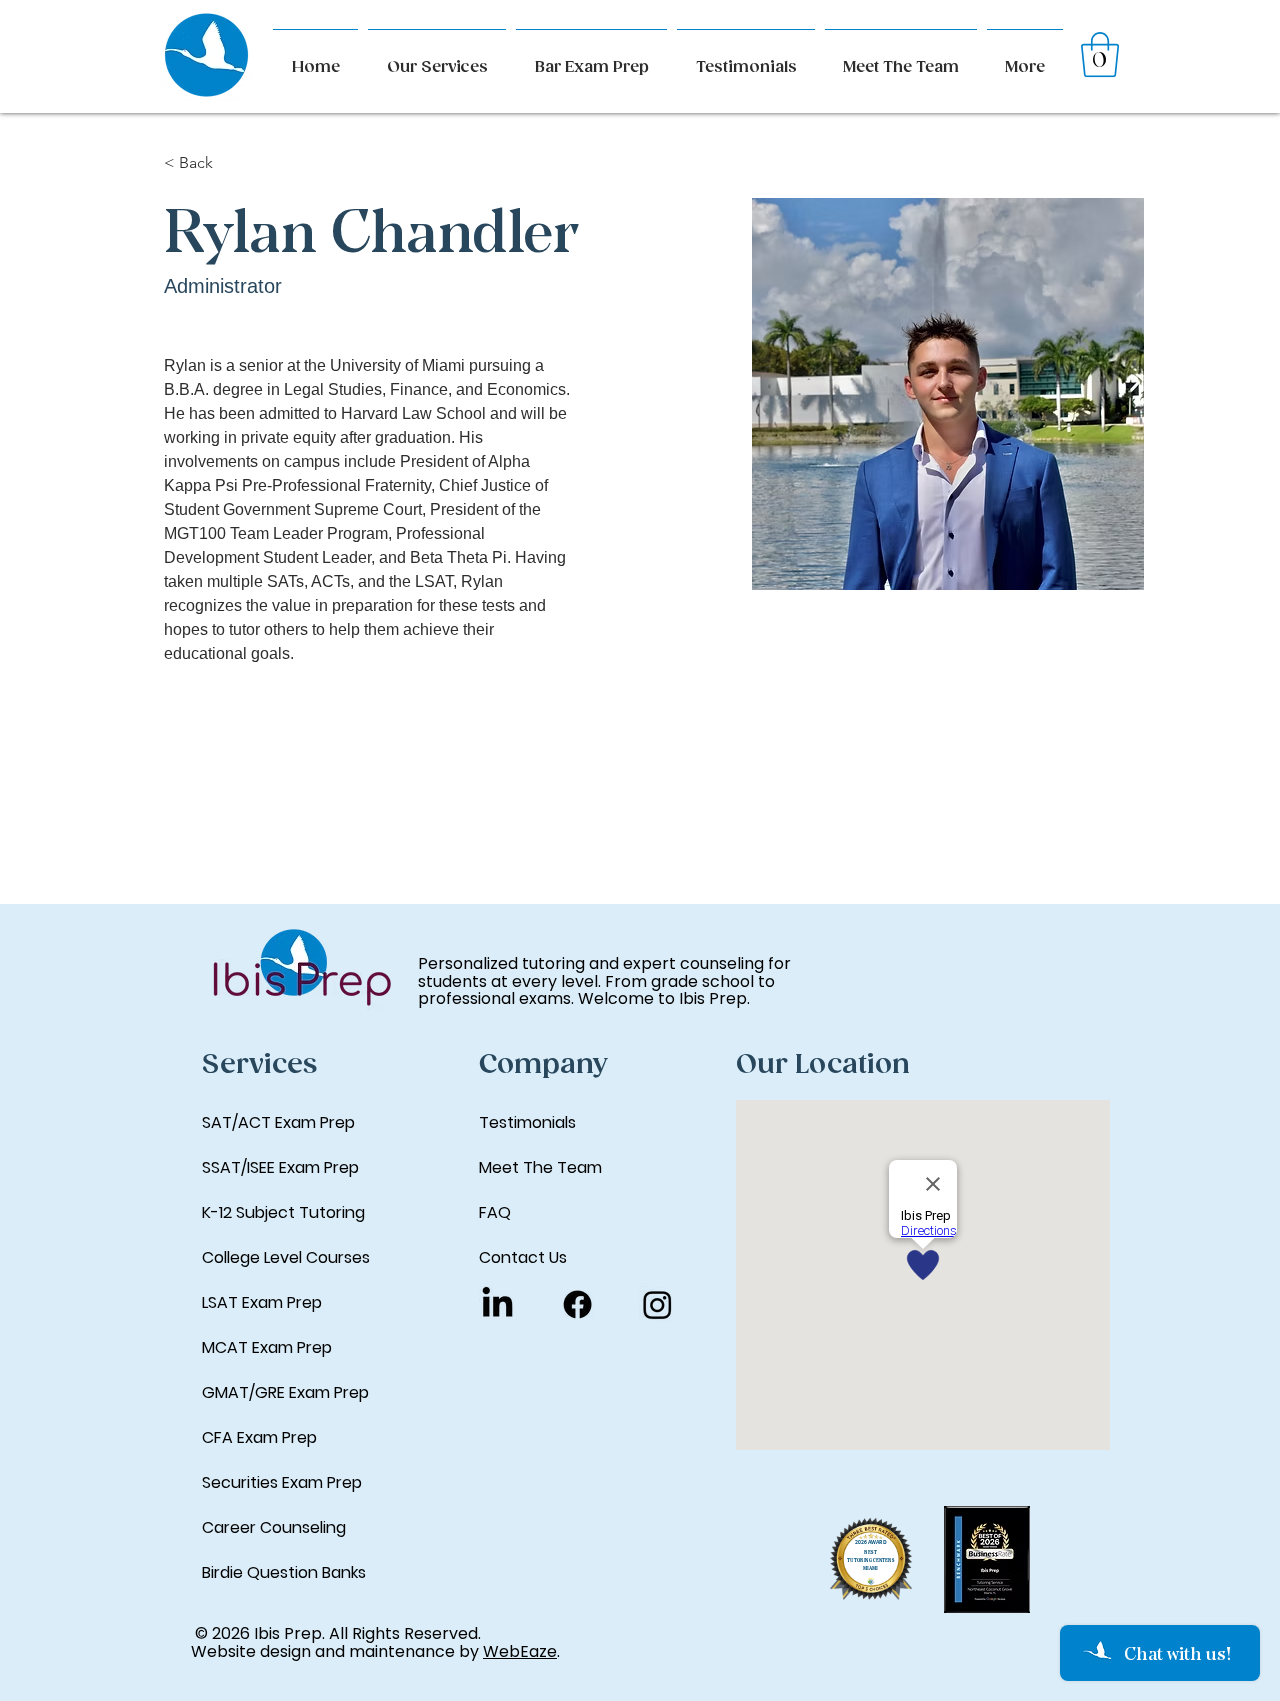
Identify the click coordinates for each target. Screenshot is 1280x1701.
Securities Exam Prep (282, 1482)
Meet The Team (540, 1167)
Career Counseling (274, 1527)
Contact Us (523, 1257)
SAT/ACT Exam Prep (278, 1122)
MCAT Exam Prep (267, 1347)
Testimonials (527, 1122)
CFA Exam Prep (259, 1437)
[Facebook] (577, 1304)
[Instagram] (657, 1304)
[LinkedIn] (497, 1304)
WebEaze (520, 1651)
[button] (1025, 59)
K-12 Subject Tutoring (283, 1212)
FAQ (495, 1212)
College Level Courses (286, 1257)
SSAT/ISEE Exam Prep (280, 1167)
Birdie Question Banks (284, 1572)
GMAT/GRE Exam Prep (285, 1392)
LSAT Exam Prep (262, 1302)
